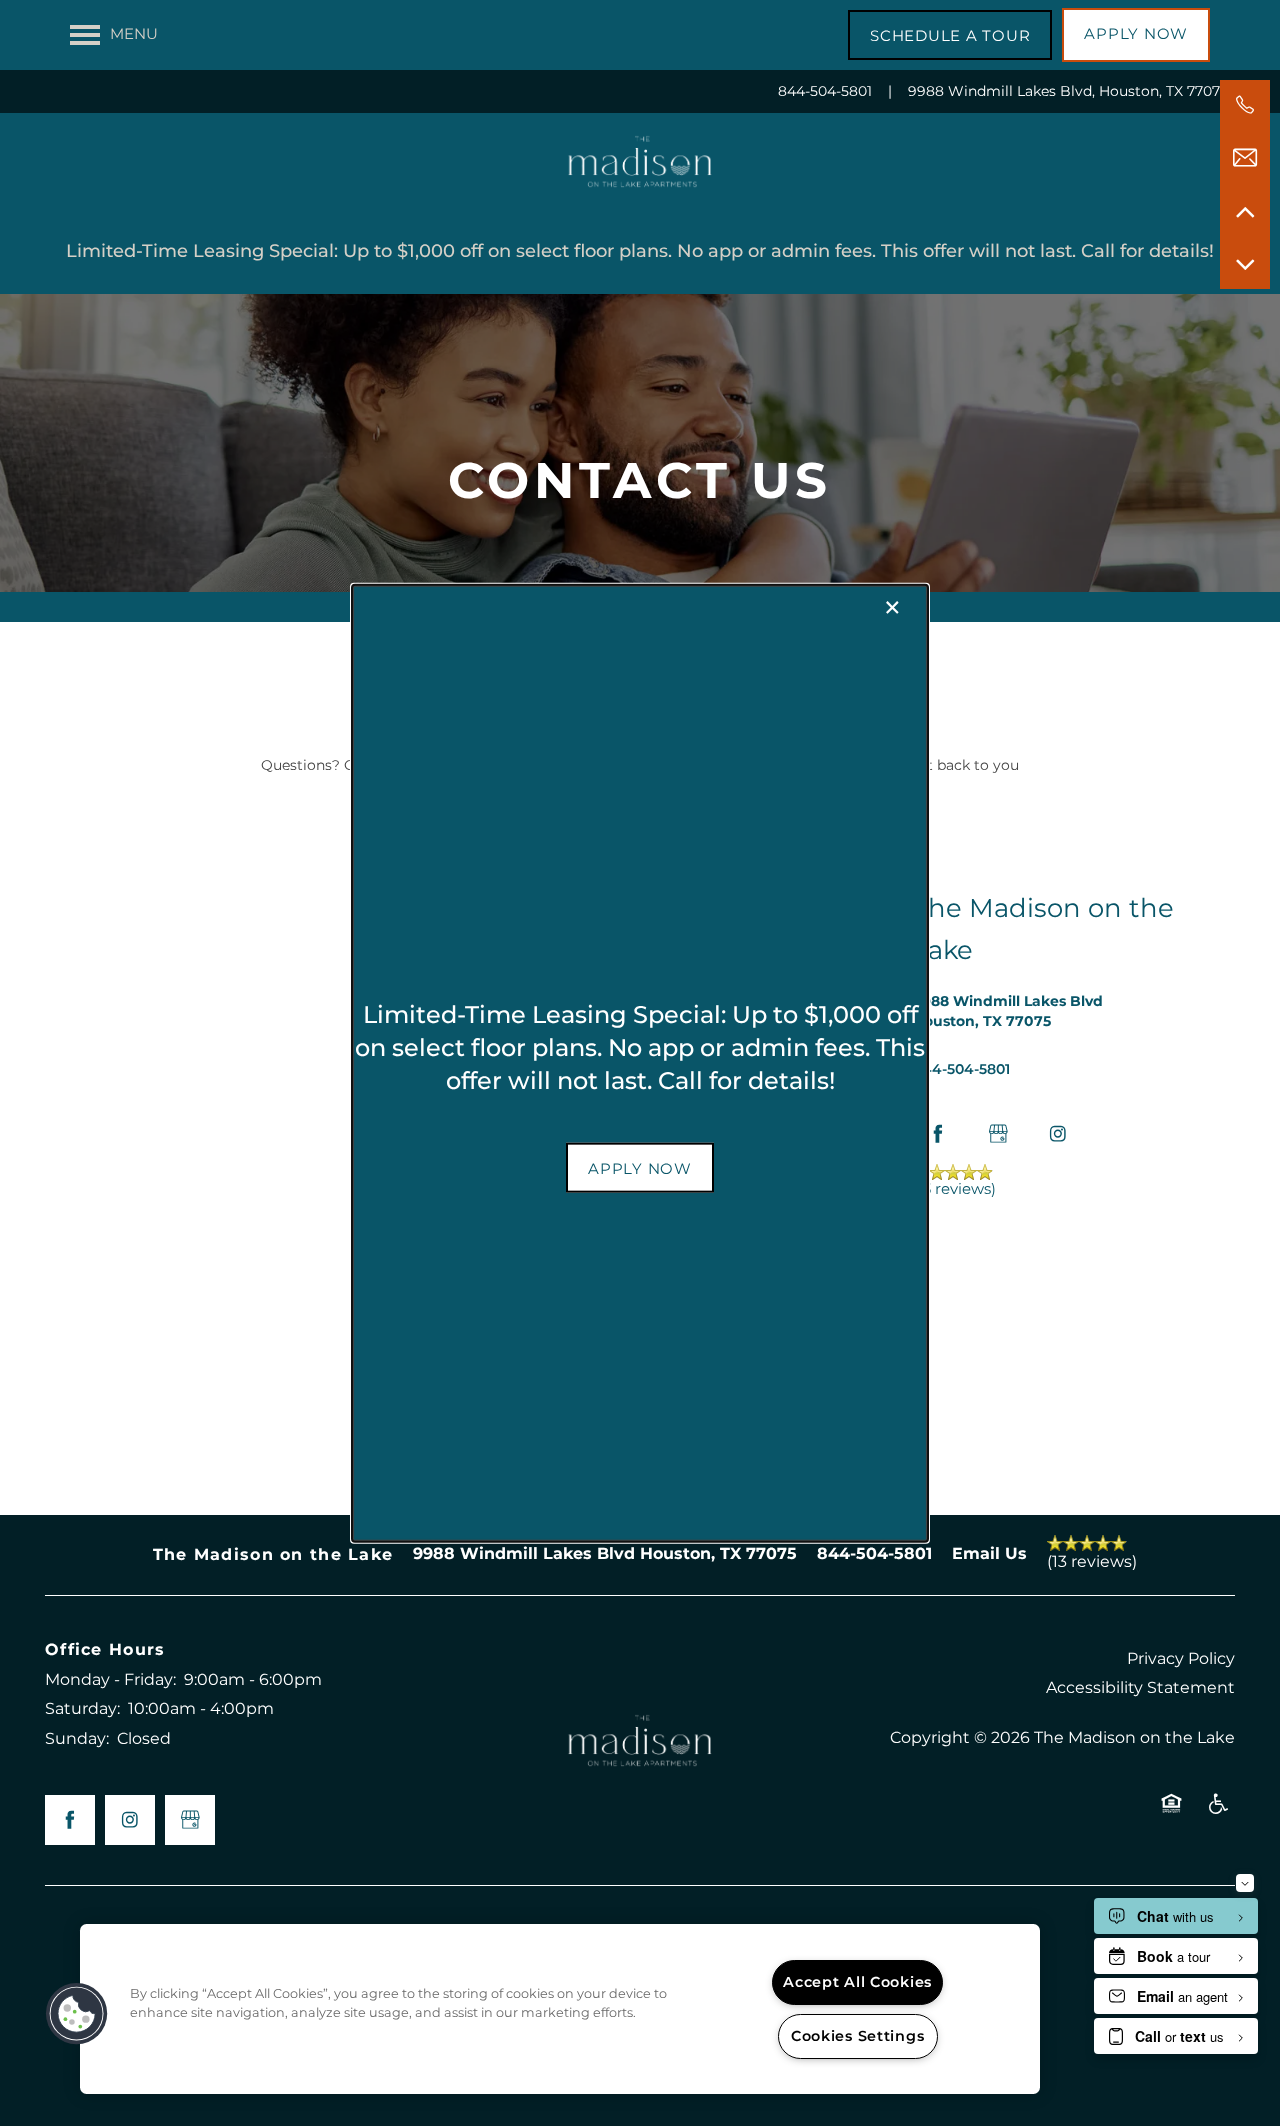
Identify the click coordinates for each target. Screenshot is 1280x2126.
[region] (560, 2009)
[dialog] (640, 1063)
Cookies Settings (858, 2036)
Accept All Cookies (857, 1982)
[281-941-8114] (1245, 105)
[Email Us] (1245, 158)
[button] (640, 1168)
